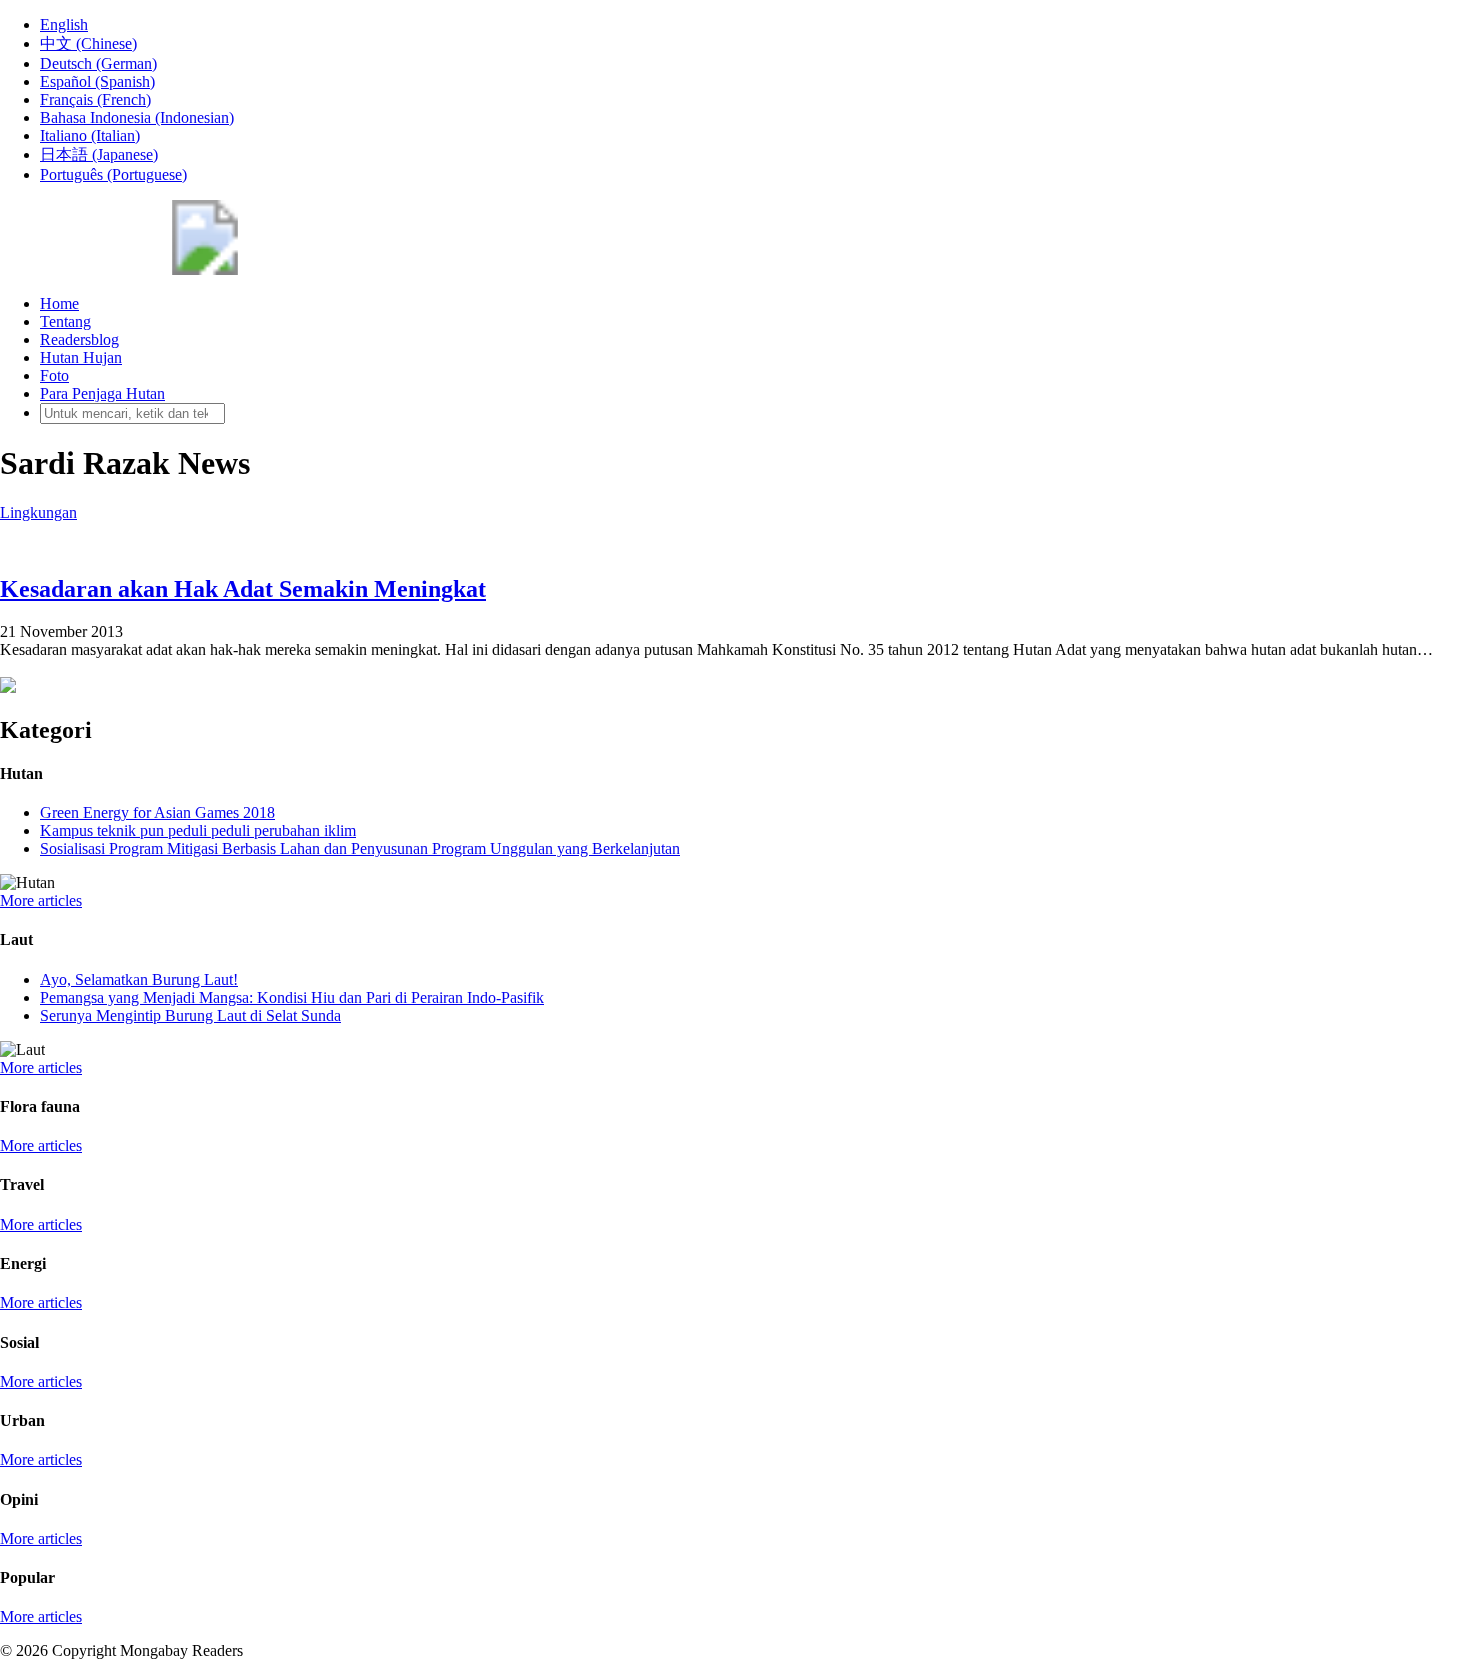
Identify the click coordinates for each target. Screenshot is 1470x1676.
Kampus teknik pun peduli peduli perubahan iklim (198, 830)
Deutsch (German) (98, 63)
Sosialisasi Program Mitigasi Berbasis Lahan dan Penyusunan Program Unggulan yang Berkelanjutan (360, 848)
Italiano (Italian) (90, 135)
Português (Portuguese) (113, 174)
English (64, 24)
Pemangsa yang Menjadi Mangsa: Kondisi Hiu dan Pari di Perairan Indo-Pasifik (292, 997)
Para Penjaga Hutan (102, 393)
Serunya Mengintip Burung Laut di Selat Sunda (190, 1015)
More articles (41, 900)
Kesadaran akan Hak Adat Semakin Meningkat (243, 589)
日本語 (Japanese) (99, 154)
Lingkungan (38, 512)
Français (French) (95, 99)
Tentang (65, 321)
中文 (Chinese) (88, 43)
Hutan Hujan (81, 357)
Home (59, 303)
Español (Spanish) (97, 81)
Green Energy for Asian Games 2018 (157, 812)
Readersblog (79, 339)
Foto (54, 375)
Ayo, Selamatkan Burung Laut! (139, 979)
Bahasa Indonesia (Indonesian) (137, 117)
